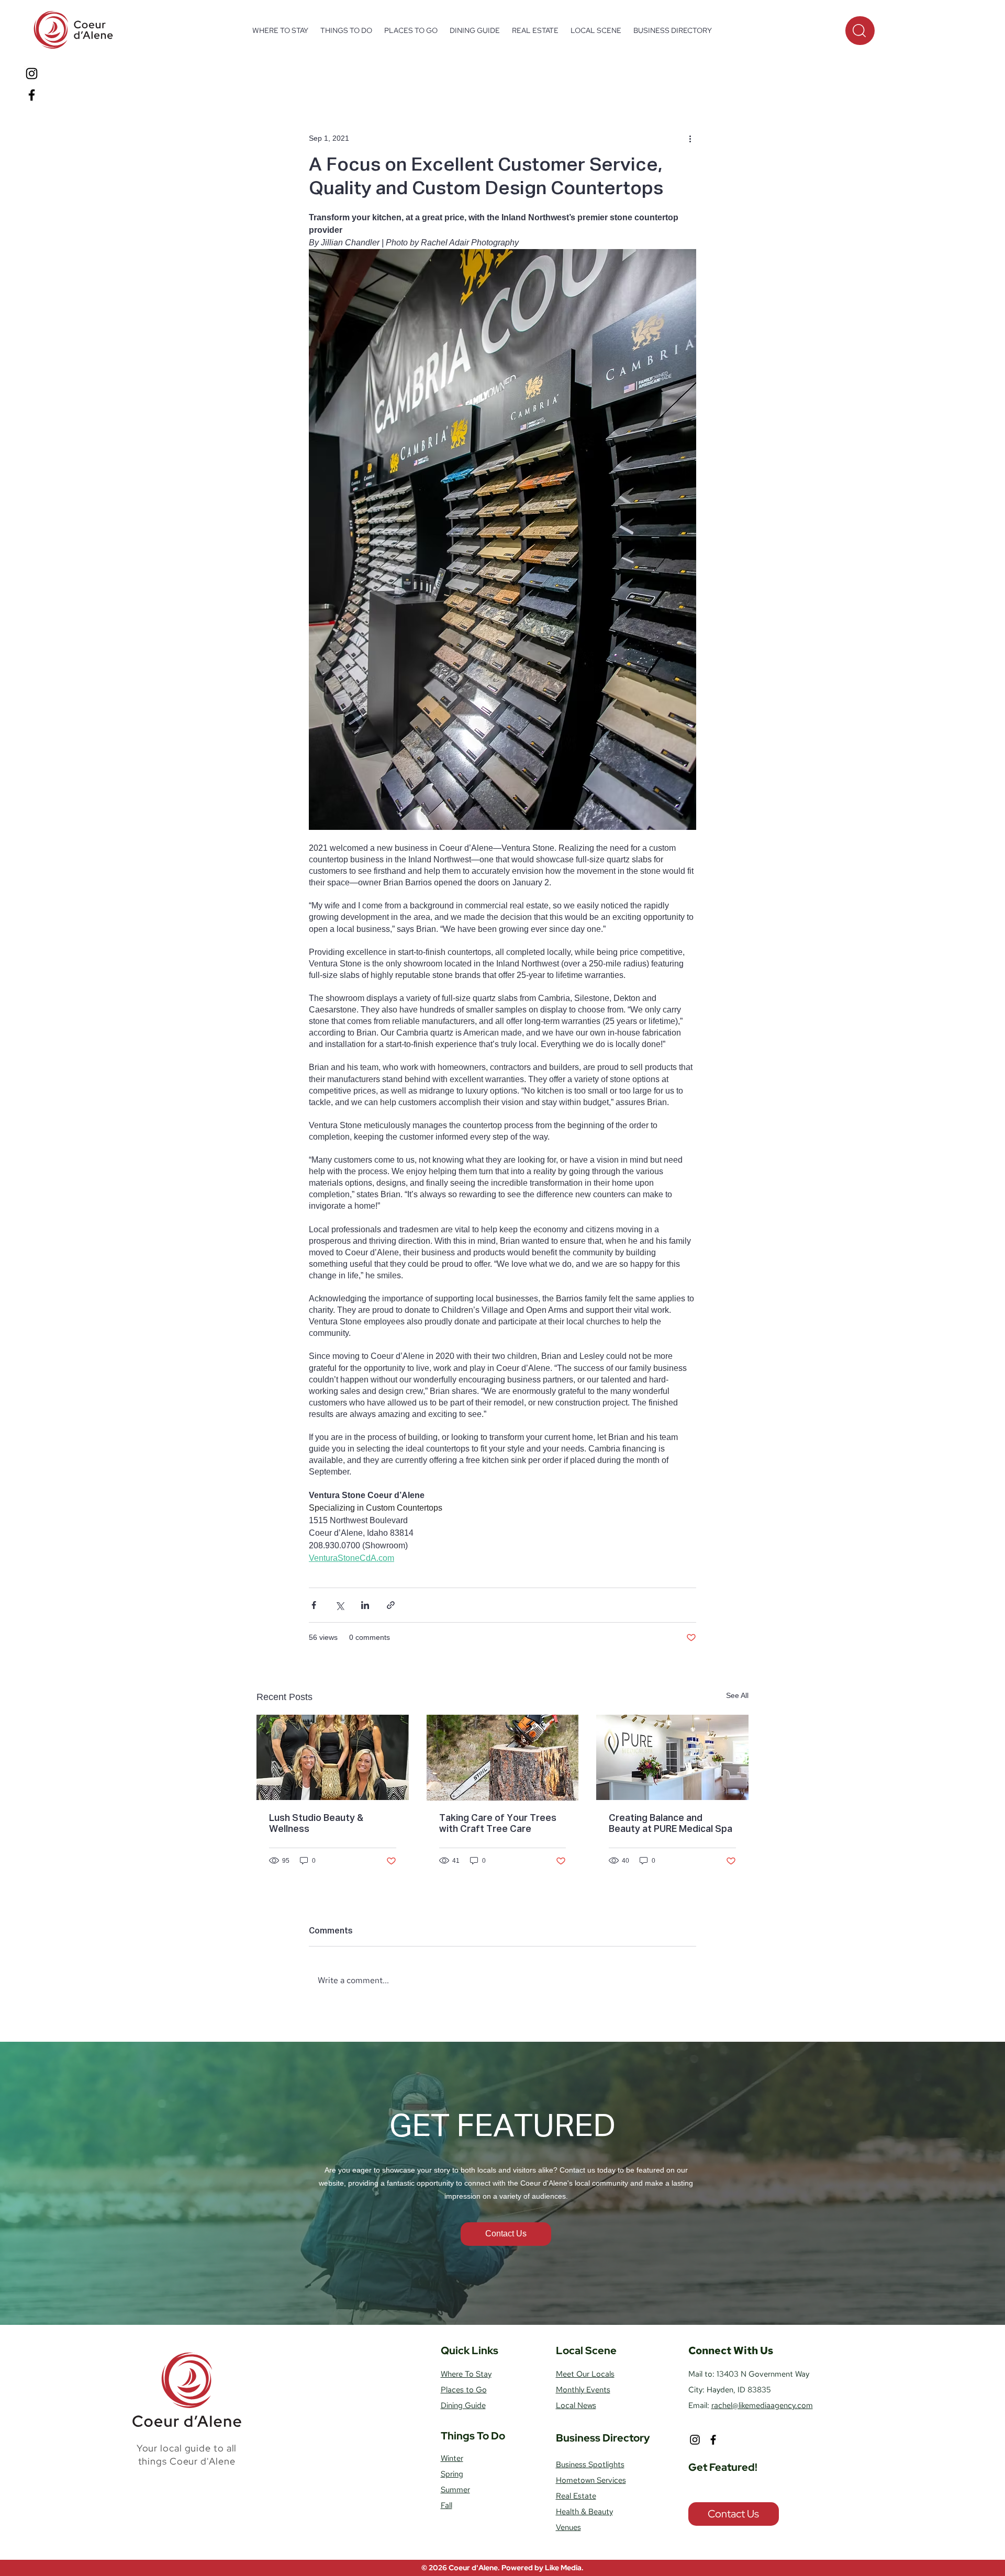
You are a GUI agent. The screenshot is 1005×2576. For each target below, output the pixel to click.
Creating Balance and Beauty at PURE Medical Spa (671, 1824)
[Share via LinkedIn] (365, 1605)
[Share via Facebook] (314, 1605)
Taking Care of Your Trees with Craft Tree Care (498, 1824)
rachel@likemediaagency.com (762, 2405)
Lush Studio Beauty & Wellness (316, 1824)
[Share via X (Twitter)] (339, 1605)
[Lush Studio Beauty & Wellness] (333, 1757)
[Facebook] (32, 95)
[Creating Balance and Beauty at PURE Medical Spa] (672, 1757)
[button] (347, 30)
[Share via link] (391, 1605)
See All (737, 1695)
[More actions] (690, 138)
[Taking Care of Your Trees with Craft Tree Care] (503, 1758)
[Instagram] (32, 74)
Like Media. (564, 2568)
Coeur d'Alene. (475, 2568)
